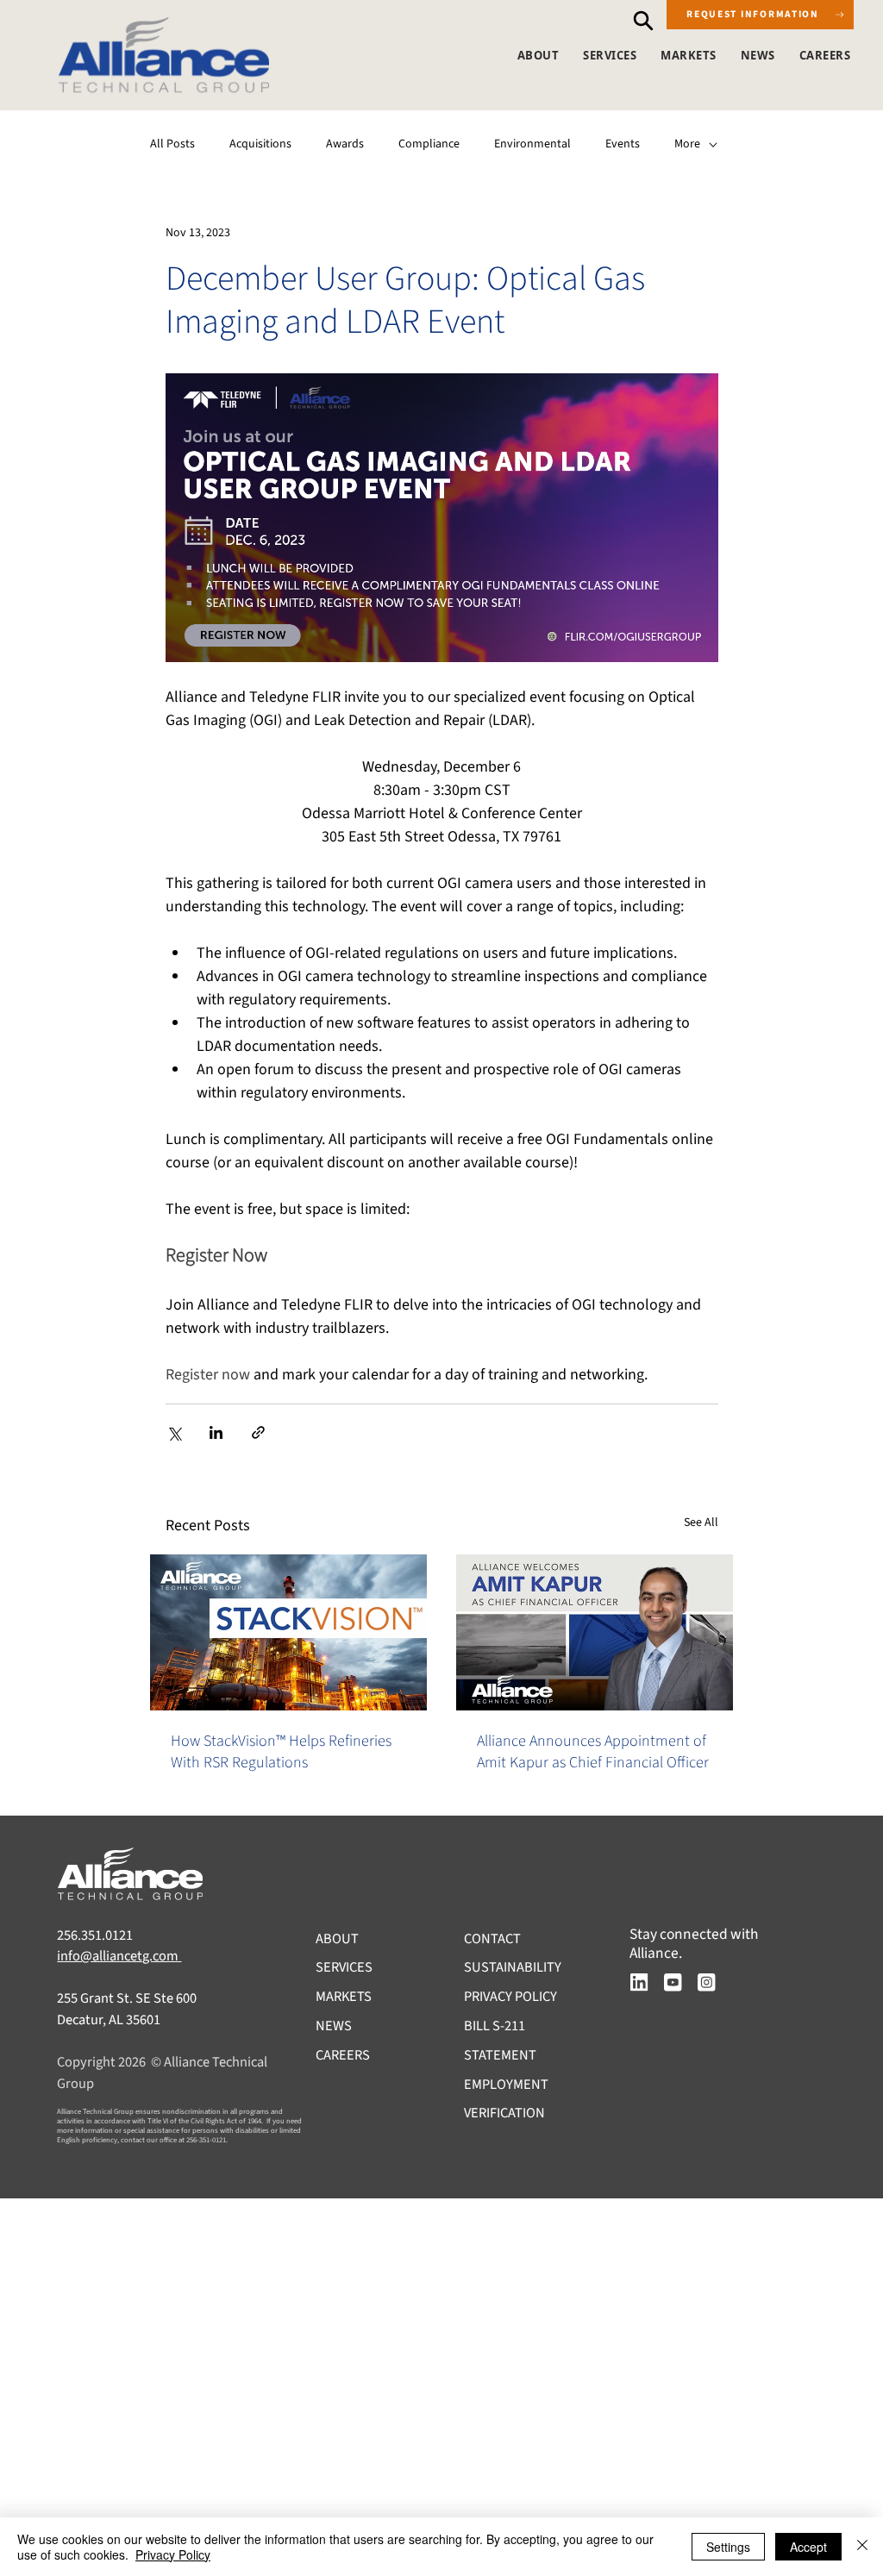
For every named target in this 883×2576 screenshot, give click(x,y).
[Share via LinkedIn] (216, 1432)
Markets (689, 55)
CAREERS (343, 2055)
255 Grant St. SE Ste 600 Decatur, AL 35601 (127, 2009)
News (758, 55)
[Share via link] (258, 1432)
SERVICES (344, 1967)
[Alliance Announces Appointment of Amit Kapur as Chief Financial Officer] (595, 1632)
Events (623, 144)
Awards (345, 144)
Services (610, 55)
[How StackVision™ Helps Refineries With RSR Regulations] (288, 1632)
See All (701, 1522)
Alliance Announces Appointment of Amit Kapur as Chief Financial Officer (593, 1752)
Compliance (429, 144)
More (687, 144)
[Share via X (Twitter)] (174, 1432)
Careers (825, 55)
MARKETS (344, 1997)
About (539, 55)
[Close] (862, 2547)
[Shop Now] (642, 20)
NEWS (334, 2026)
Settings (728, 2547)
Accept (808, 2547)
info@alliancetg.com (119, 1956)
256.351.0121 (95, 1935)
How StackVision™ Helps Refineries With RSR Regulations (281, 1752)
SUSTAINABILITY (513, 1967)
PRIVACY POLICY (510, 1997)
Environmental (532, 144)
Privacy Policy (173, 2554)
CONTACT (492, 1939)
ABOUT (337, 1939)
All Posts (172, 144)
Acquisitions (260, 144)
